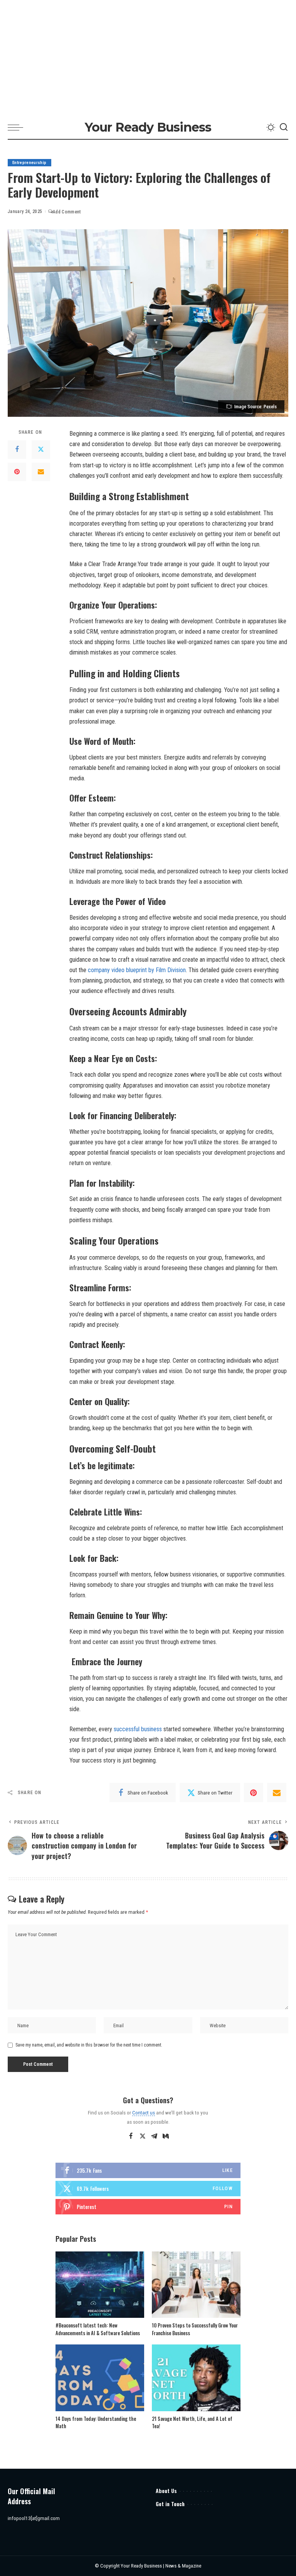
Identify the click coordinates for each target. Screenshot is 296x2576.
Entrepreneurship (29, 163)
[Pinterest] (17, 472)
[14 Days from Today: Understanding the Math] (100, 2378)
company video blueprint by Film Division (137, 970)
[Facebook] (17, 450)
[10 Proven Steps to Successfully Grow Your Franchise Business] (196, 2285)
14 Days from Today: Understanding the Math (96, 2422)
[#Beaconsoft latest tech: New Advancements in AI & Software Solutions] (100, 2285)
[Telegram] (154, 2136)
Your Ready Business (148, 127)
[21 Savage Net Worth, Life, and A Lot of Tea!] (196, 2378)
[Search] (284, 127)
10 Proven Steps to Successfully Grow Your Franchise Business (195, 2329)
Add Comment (67, 212)
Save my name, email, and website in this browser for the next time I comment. (89, 2045)
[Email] (41, 472)
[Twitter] (41, 450)
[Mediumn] (166, 2136)
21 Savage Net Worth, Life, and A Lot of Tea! (192, 2422)
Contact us (144, 2113)
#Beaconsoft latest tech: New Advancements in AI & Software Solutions (98, 2329)
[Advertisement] (148, 58)
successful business (138, 1729)
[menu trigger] (17, 127)
